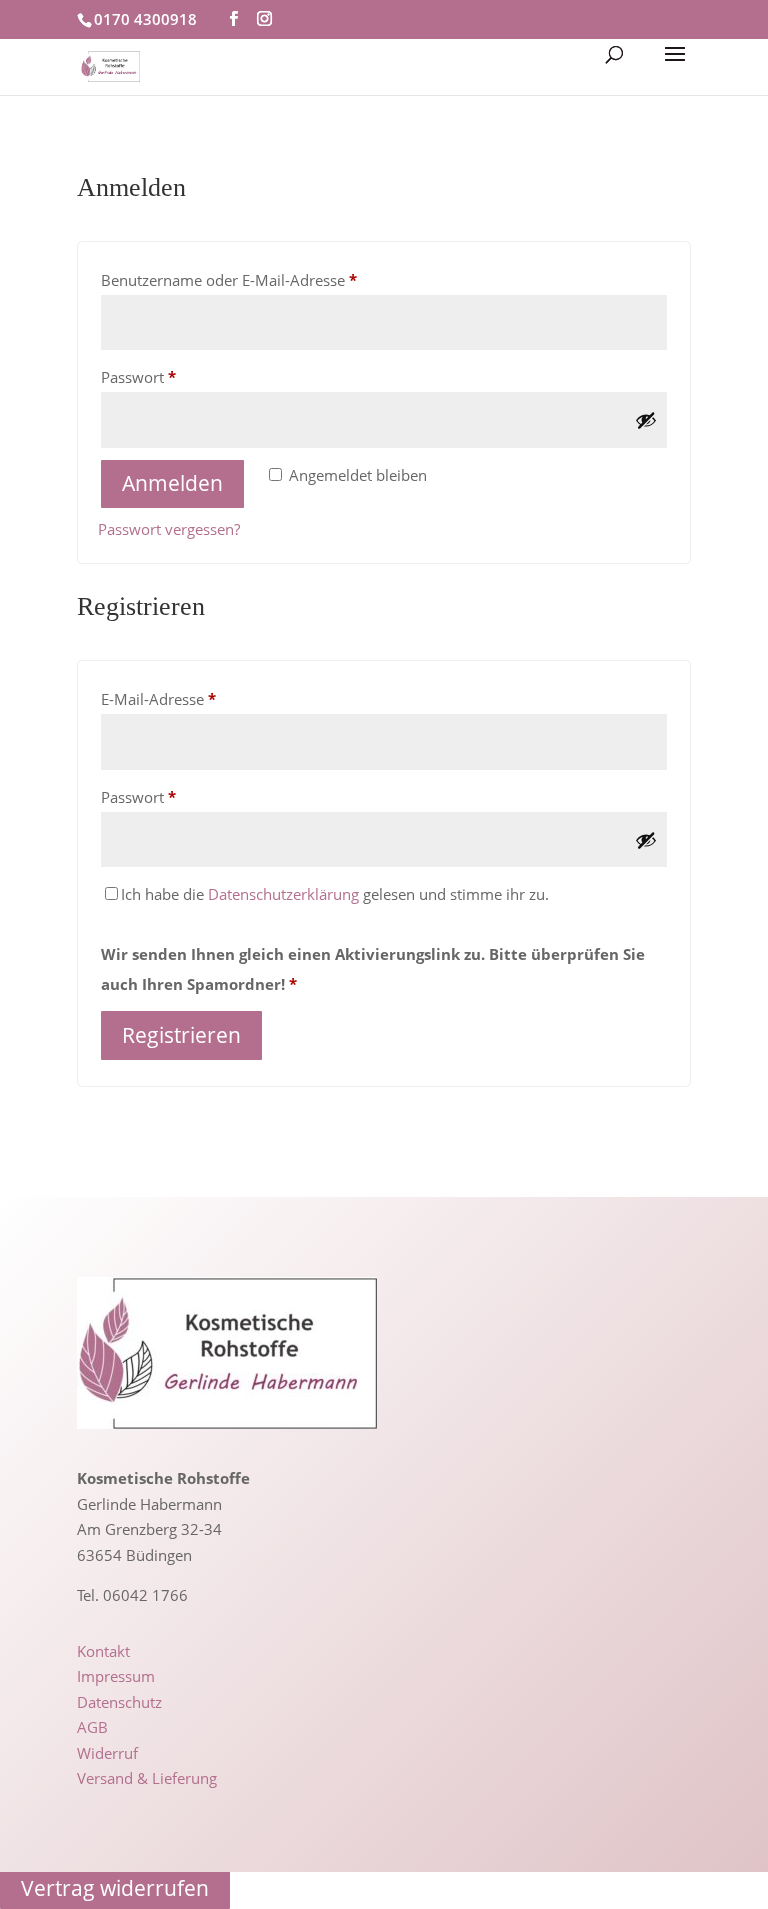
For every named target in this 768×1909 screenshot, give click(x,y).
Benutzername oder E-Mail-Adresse (269, 279)
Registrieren (181, 1035)
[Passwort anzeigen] (646, 420)
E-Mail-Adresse (198, 698)
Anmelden (172, 483)
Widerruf (107, 1753)
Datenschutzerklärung (283, 894)
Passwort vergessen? (169, 529)
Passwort (178, 376)
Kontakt (103, 1651)
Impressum (116, 1676)
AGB (92, 1727)
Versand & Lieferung (147, 1778)
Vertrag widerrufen (115, 1889)
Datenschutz (119, 1702)
